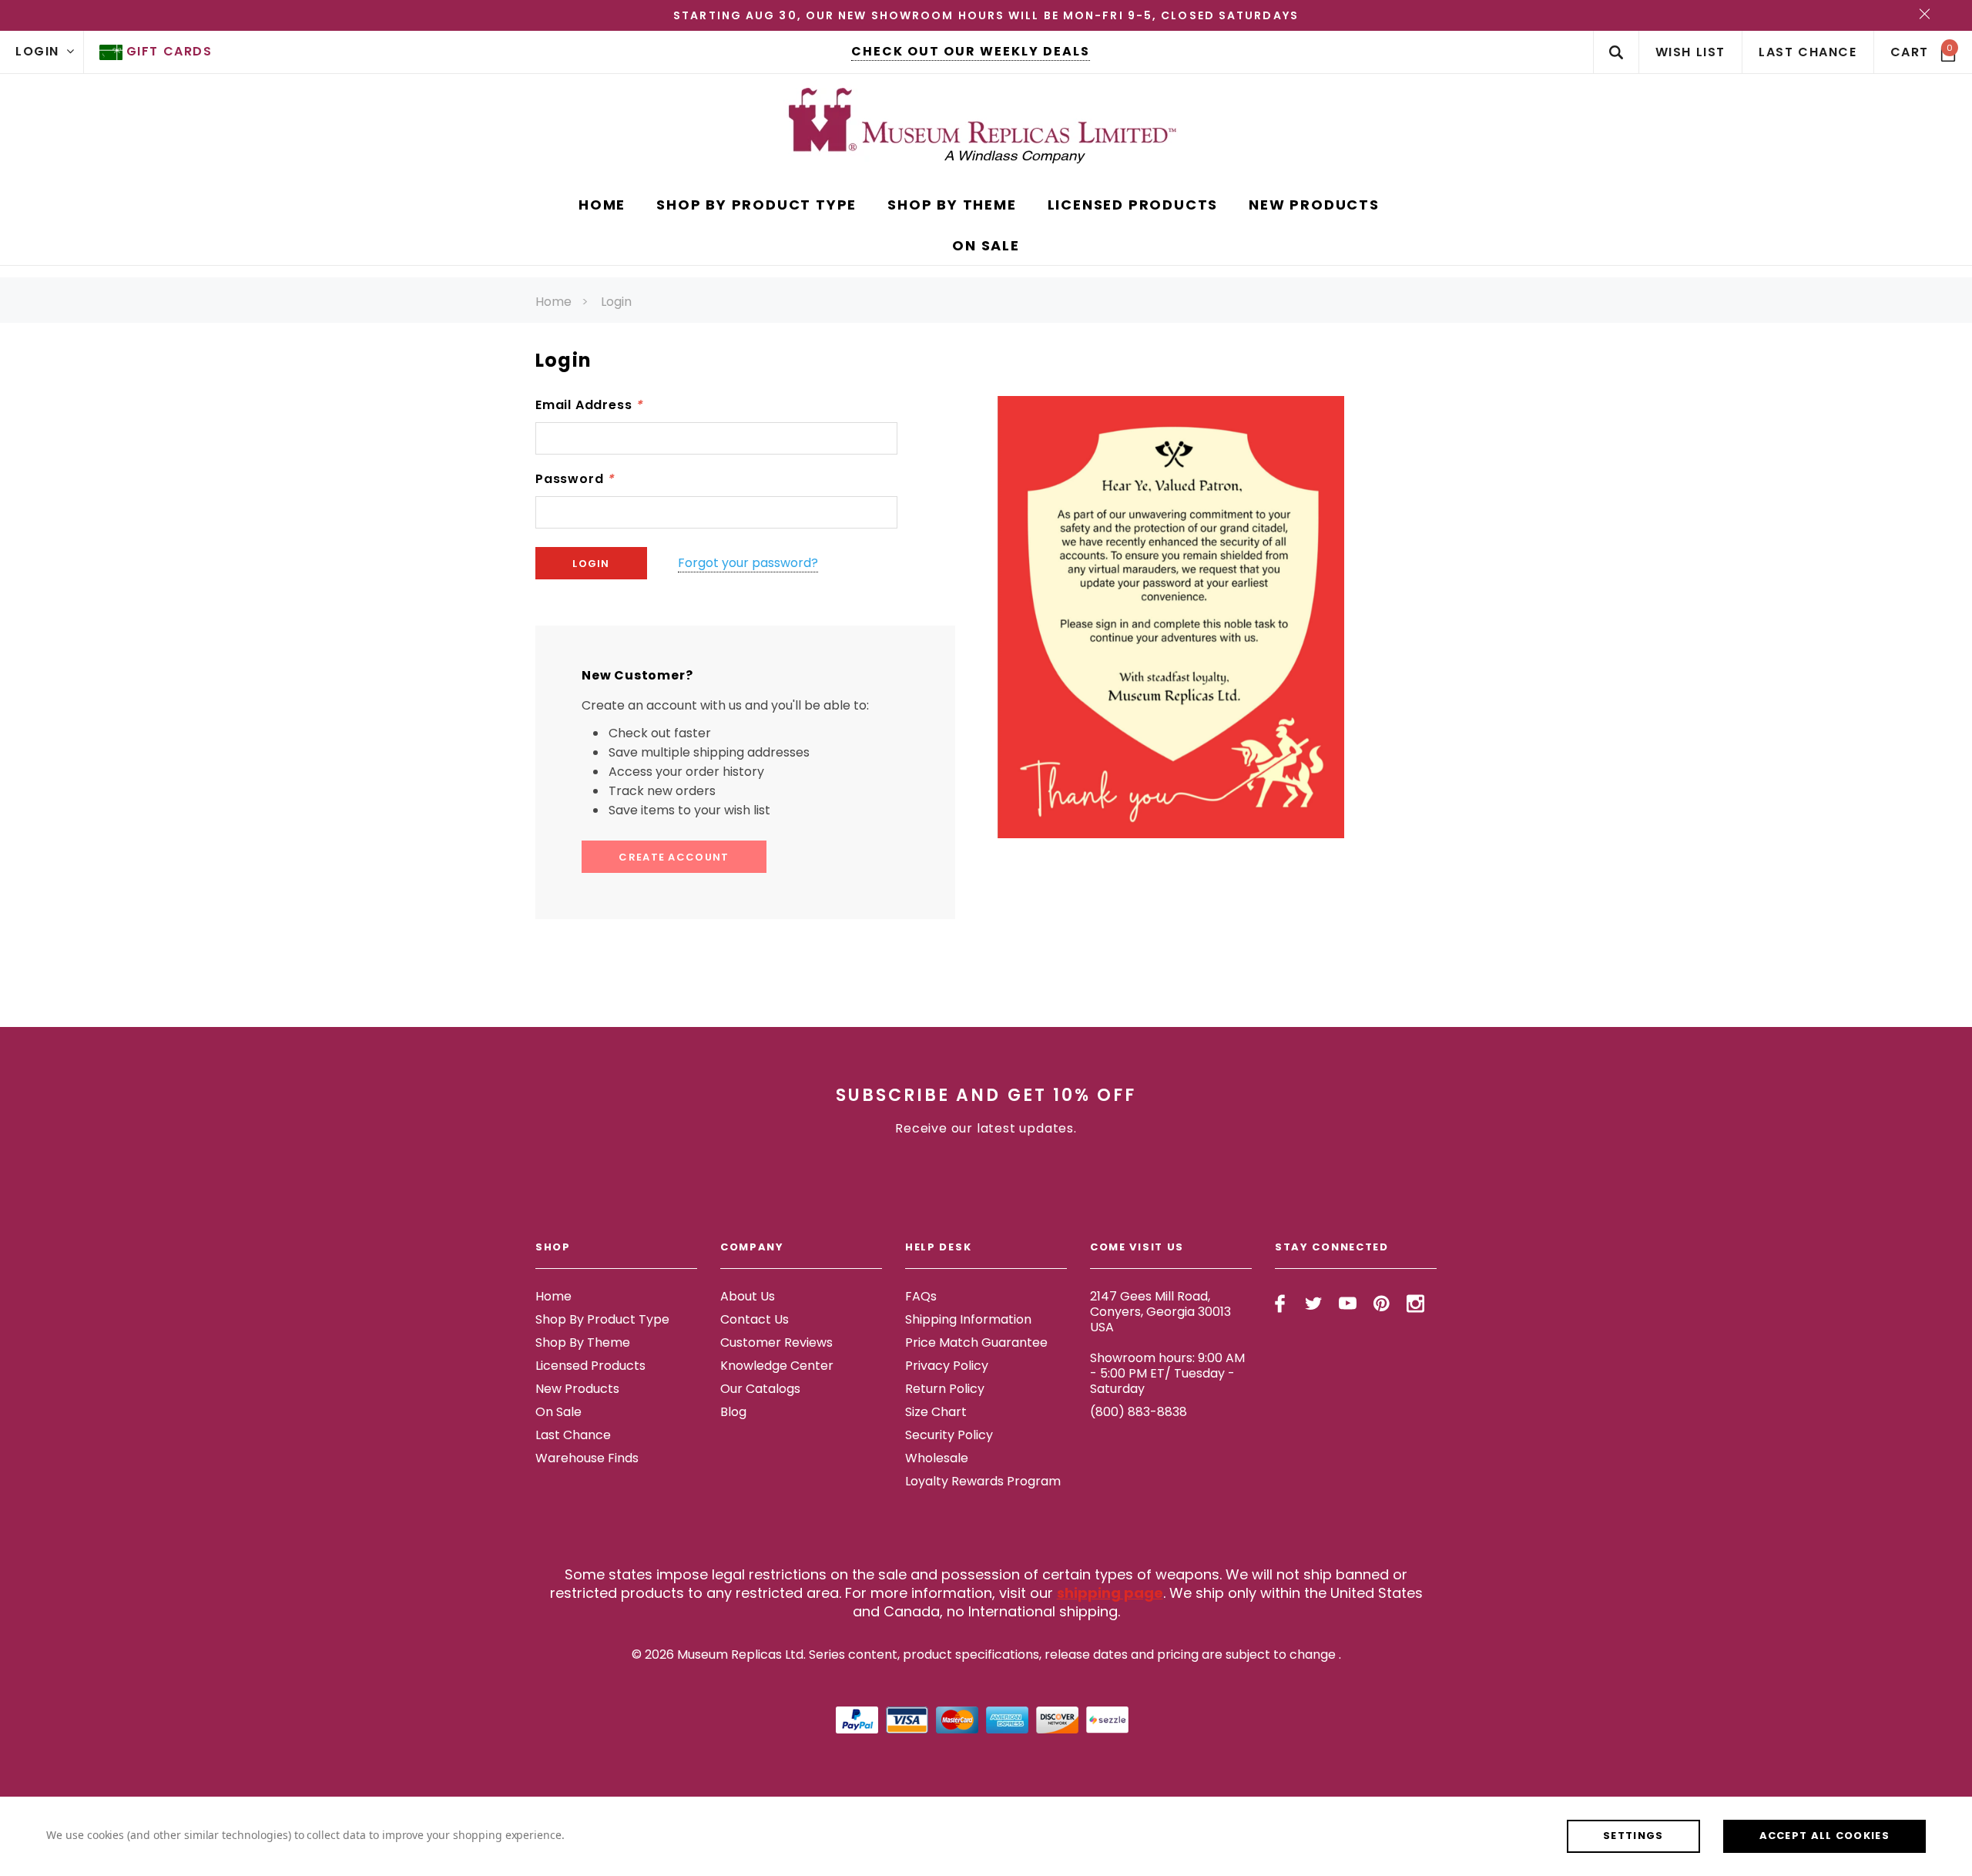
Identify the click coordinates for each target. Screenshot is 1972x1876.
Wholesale (937, 1458)
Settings (1633, 1836)
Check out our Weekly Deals (971, 51)
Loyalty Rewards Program (983, 1481)
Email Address (589, 405)
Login (616, 302)
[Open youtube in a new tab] (1348, 1304)
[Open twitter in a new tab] (1314, 1304)
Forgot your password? (748, 563)
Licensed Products (590, 1366)
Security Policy (949, 1435)
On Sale (558, 1412)
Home (553, 302)
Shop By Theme (583, 1342)
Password (575, 479)
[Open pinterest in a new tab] (1382, 1304)
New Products (577, 1389)
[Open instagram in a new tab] (1415, 1304)
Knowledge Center (777, 1366)
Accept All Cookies (1824, 1836)
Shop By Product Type (602, 1319)
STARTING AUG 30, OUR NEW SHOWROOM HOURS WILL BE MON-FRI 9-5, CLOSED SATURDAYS (986, 15)
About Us (748, 1296)
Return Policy (945, 1389)
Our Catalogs (760, 1389)
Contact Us (755, 1319)
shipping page (1110, 1593)
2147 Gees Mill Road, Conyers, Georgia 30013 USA (1160, 1312)
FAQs (921, 1296)
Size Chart (936, 1412)
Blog (733, 1412)
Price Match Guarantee (976, 1342)
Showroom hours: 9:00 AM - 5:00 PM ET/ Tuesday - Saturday (1167, 1373)
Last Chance (573, 1435)
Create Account (674, 857)
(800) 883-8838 (1139, 1412)
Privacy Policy (947, 1366)
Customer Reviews (776, 1342)
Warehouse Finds (587, 1458)
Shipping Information (968, 1319)
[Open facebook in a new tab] (1280, 1304)
